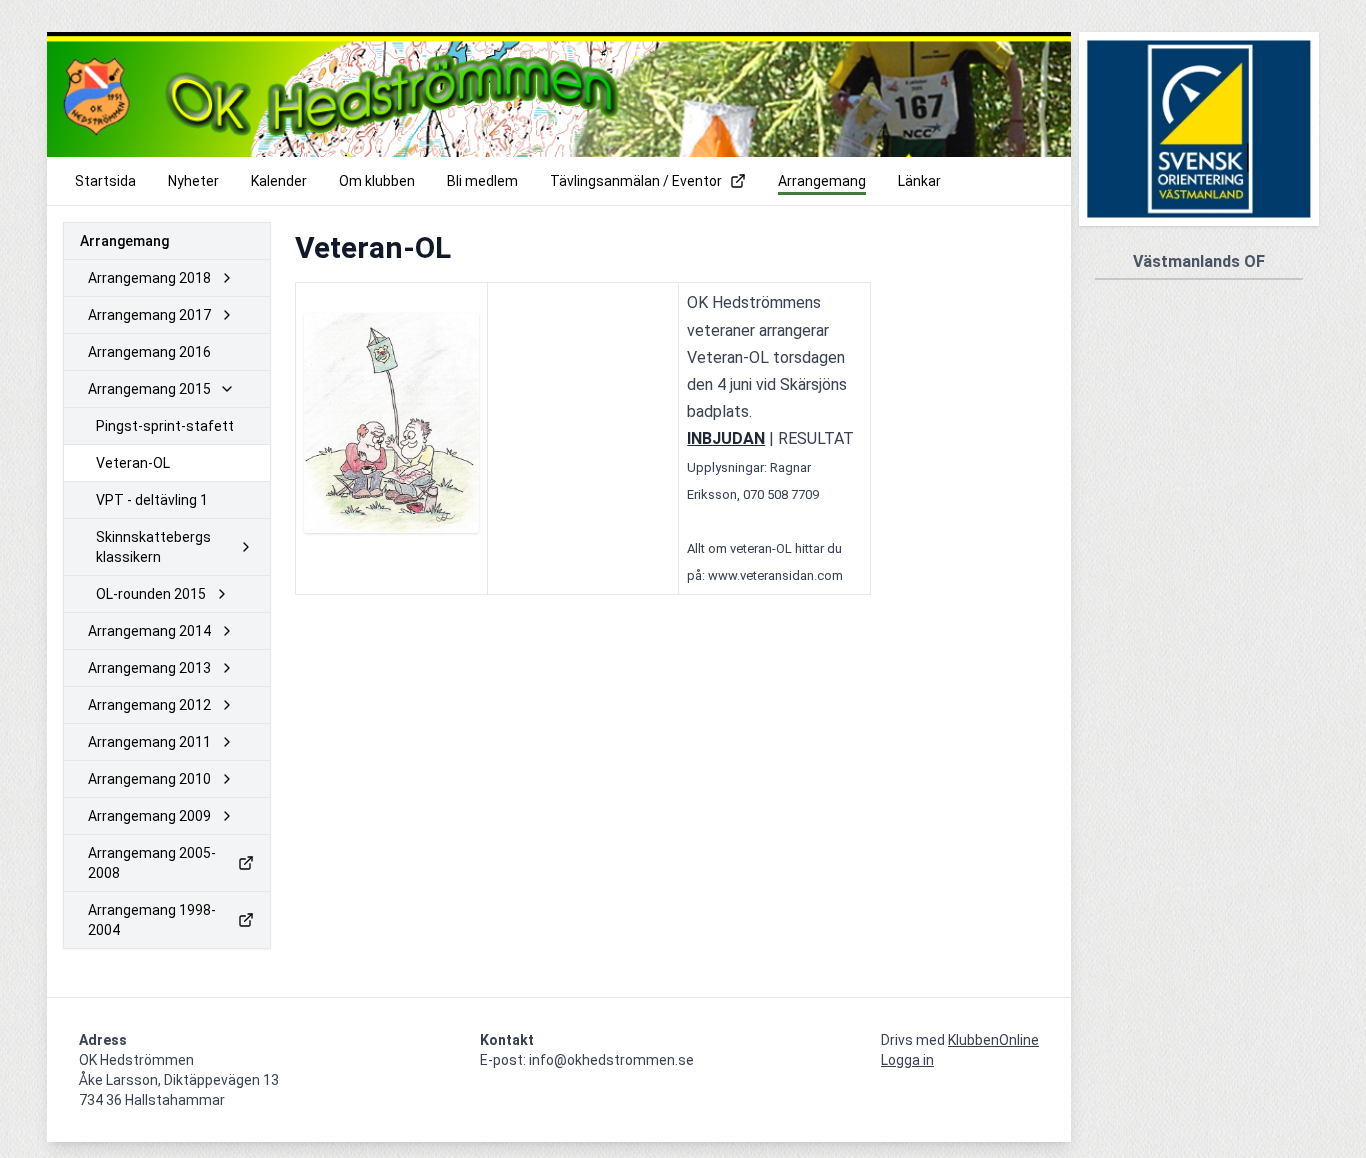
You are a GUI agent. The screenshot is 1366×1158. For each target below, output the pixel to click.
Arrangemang (124, 241)
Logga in (907, 1060)
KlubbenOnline (993, 1040)
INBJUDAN (726, 438)
